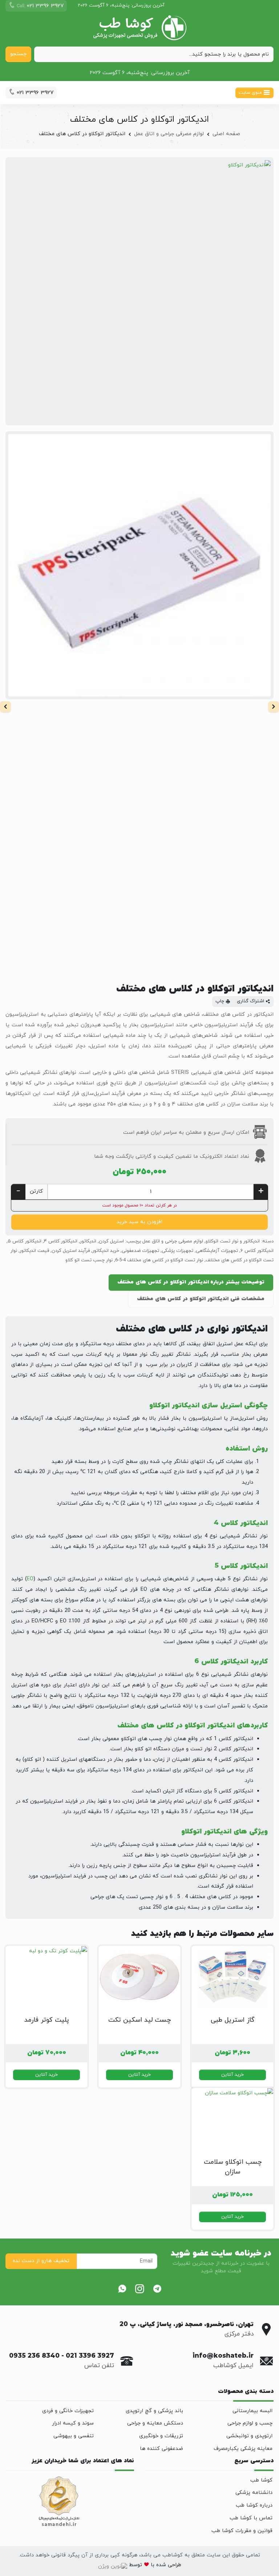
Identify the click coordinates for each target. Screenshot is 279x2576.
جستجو (18, 54)
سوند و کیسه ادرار (73, 2423)
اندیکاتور (88, 1241)
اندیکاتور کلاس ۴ (61, 1241)
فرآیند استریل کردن (71, 1251)
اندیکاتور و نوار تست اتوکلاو (233, 1241)
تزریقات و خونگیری (161, 2436)
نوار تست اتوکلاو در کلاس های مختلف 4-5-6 (159, 1260)
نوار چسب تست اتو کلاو (89, 1260)
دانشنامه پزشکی (254, 2493)
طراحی (174, 2565)
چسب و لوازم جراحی (250, 2423)
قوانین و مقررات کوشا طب (242, 2531)
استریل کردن (111, 1241)
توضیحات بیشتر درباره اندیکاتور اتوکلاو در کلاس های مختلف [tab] (191, 1282)
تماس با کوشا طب (251, 2518)
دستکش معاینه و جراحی (155, 2423)
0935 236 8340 (34, 2356)
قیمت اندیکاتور (34, 1251)
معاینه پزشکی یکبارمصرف (243, 2449)
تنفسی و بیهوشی (74, 2436)
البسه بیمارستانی (252, 2411)
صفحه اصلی (226, 134)
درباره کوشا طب (254, 2505)
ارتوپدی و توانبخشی (249, 2436)
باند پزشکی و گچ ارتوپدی (154, 2411)
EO (30, 1579)
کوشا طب (261, 2480)
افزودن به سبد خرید (139, 1222)
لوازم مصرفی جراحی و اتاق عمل (169, 134)
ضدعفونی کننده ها (161, 2449)
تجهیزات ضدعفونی (140, 1251)
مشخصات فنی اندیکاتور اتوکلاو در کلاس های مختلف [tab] (201, 1299)
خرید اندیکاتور (106, 1251)
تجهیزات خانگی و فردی (68, 2411)
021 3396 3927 (90, 2356)
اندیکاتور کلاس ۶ (257, 1251)
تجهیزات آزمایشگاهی (217, 1251)
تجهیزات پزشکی (177, 1251)
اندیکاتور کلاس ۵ (25, 1241)
